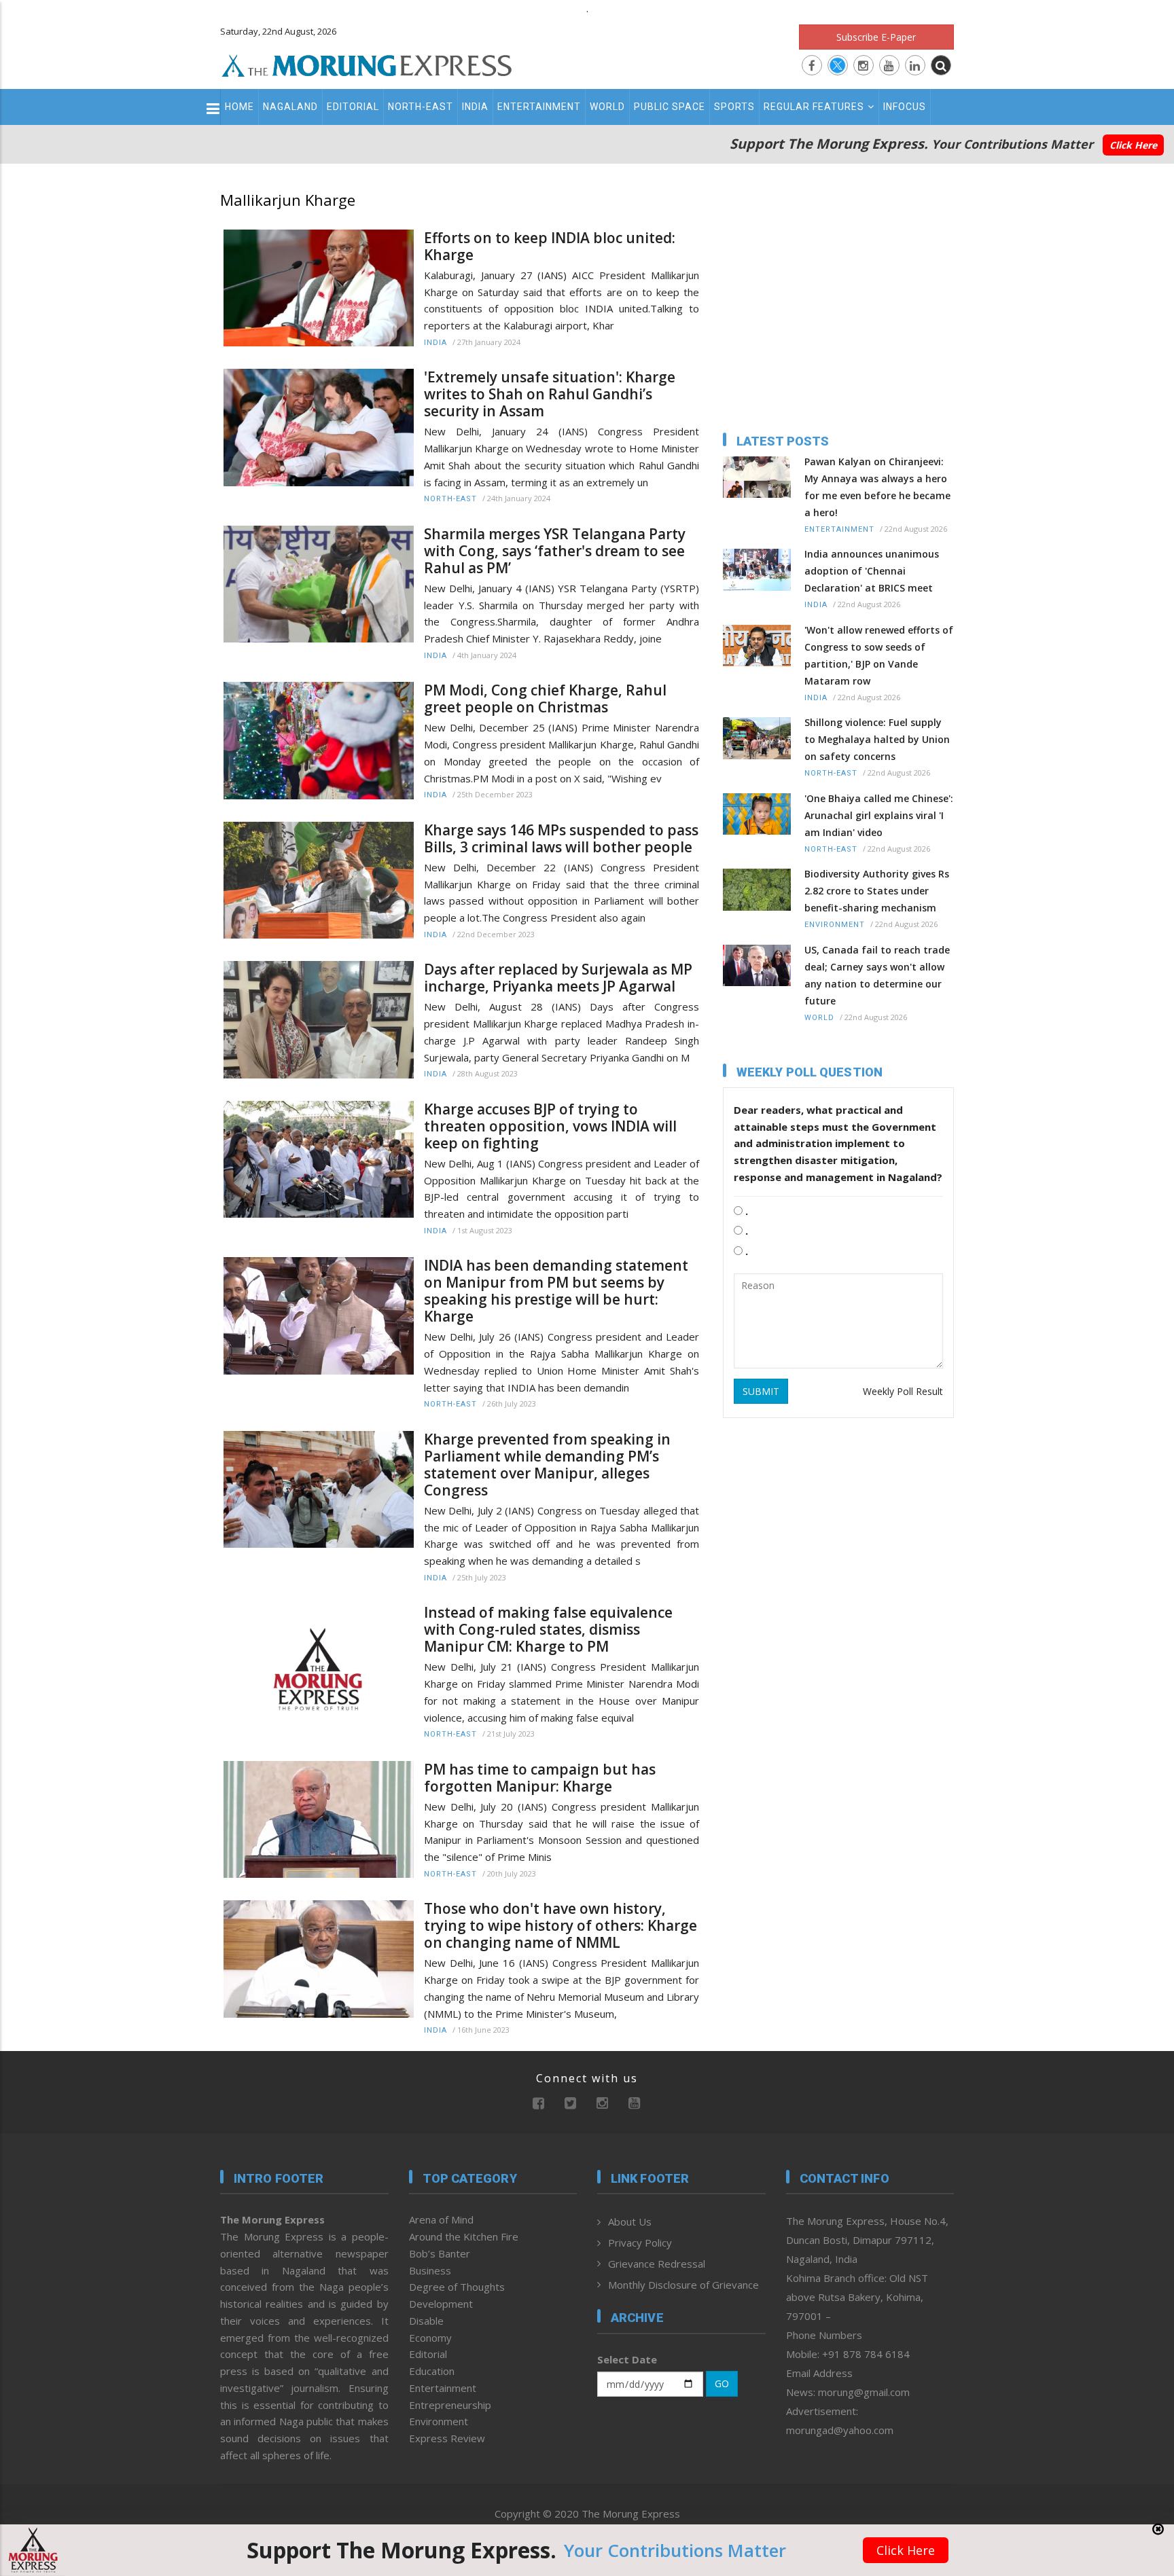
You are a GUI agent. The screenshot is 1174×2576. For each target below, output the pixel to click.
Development (441, 2304)
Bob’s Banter (440, 2253)
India (475, 107)
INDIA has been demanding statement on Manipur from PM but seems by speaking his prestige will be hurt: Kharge (556, 1291)
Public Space (670, 107)
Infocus (905, 107)
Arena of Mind (441, 2219)
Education (432, 2371)
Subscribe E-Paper (876, 37)
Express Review (447, 2438)
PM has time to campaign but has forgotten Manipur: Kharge (540, 1778)
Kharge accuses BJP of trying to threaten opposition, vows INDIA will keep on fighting (550, 1126)
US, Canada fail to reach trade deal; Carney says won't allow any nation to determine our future (877, 975)
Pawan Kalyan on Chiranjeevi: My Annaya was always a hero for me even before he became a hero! (877, 487)
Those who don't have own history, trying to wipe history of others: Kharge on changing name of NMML (561, 1926)
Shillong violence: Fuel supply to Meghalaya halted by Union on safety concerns (877, 739)
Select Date (627, 2359)
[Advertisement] (160, 1387)
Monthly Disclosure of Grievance (683, 2285)
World (607, 107)
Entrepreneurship (450, 2405)
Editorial (353, 107)
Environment (835, 925)
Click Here (1133, 145)
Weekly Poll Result (903, 1391)
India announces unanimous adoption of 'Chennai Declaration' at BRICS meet (872, 571)
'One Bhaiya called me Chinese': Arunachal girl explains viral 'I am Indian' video (879, 815)
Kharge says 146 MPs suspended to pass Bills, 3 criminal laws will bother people (561, 839)
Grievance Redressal (657, 2264)
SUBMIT (761, 1391)
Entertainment (539, 107)
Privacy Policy (640, 2243)
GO (722, 2383)
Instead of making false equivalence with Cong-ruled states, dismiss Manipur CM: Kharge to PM (548, 1630)
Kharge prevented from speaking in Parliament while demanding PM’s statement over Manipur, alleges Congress (547, 1465)
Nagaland (290, 107)
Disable (426, 2321)
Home (239, 107)
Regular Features (814, 107)
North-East (421, 107)
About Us (630, 2221)
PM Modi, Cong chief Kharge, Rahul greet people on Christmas (545, 699)
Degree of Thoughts (457, 2287)
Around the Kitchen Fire (464, 2236)
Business (430, 2270)
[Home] (367, 64)
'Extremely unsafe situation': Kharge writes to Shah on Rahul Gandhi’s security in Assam (550, 394)
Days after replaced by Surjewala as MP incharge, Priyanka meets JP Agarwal (558, 978)
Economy (430, 2338)
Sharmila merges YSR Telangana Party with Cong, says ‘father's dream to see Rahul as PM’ (555, 551)
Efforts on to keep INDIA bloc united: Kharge (550, 247)
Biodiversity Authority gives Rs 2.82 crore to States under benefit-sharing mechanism (877, 891)
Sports (734, 107)
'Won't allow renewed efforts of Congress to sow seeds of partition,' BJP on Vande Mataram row (879, 655)
